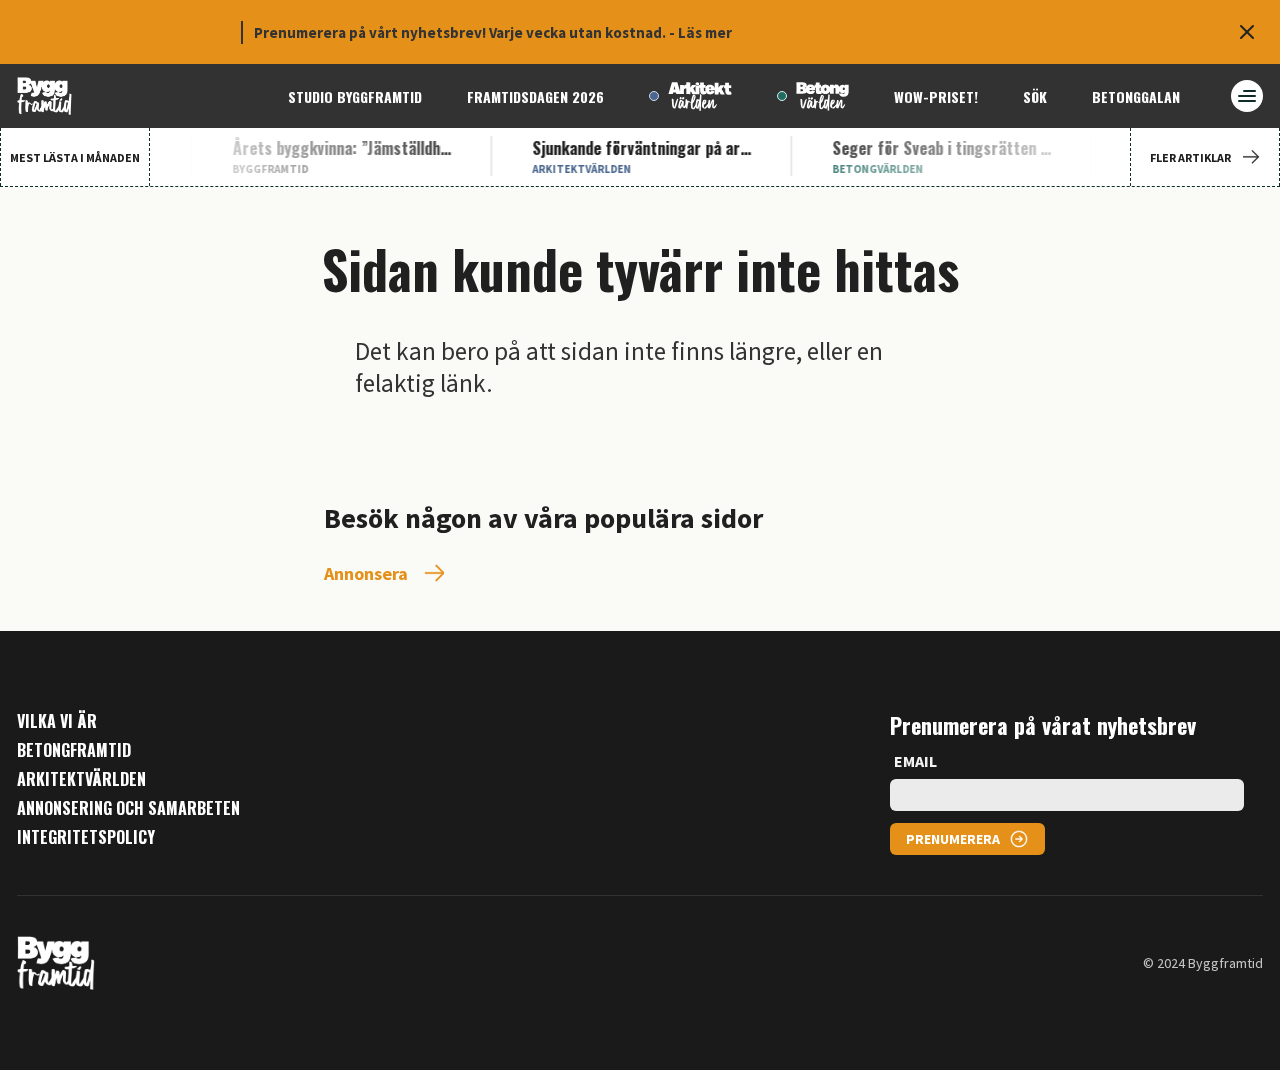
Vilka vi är (57, 721)
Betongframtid (74, 750)
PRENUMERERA (953, 839)
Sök (1035, 96)
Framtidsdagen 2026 (535, 96)
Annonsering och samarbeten (128, 808)
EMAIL (915, 761)
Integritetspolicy (86, 837)
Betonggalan (1136, 96)
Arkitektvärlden (81, 779)
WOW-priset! (936, 96)
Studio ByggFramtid (355, 96)
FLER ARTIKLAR (1190, 157)
